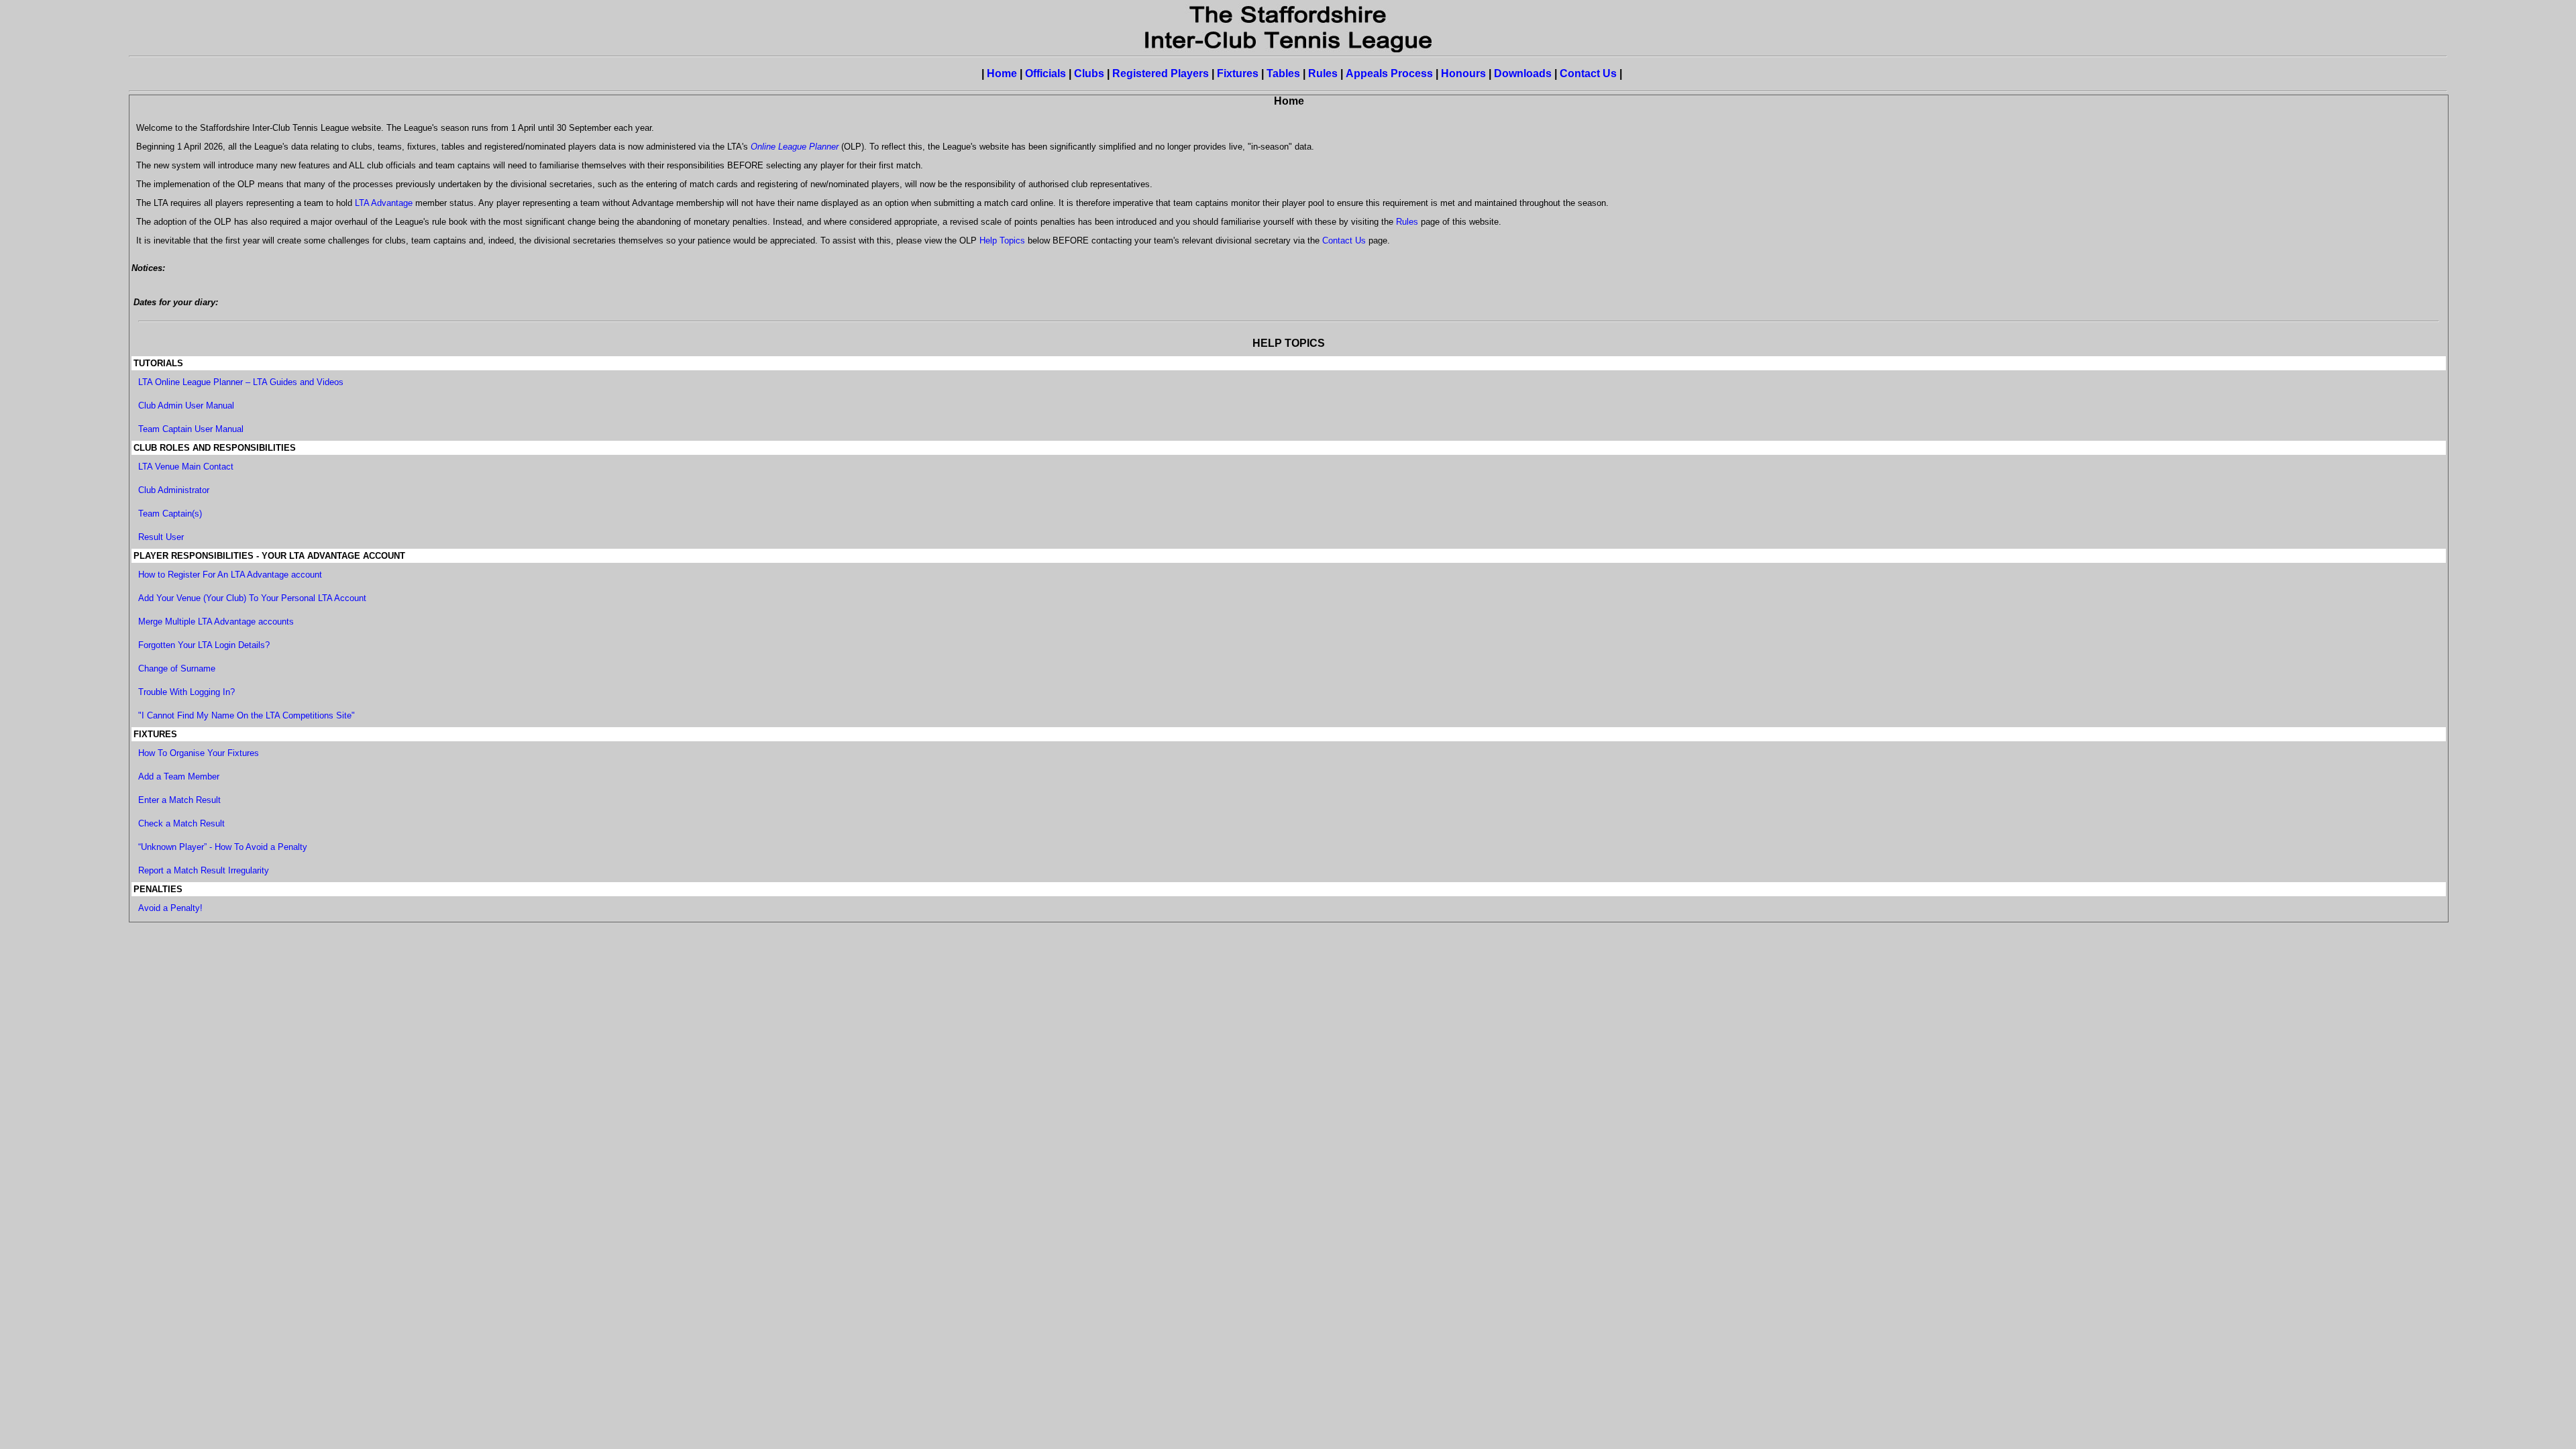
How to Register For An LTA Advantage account (230, 575)
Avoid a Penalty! (170, 908)
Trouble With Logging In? (186, 692)
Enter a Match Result (179, 800)
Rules (1323, 73)
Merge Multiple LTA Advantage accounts (216, 622)
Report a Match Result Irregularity (204, 870)
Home (1002, 73)
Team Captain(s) (170, 514)
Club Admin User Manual (186, 406)
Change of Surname (177, 668)
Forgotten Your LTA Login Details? (204, 645)
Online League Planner (795, 147)
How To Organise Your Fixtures (199, 753)
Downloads (1523, 73)
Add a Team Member (179, 776)
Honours (1463, 73)
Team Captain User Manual (191, 429)
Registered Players (1161, 73)
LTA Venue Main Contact (186, 467)
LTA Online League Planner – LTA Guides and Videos (241, 382)
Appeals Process (1389, 73)
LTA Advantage (384, 203)
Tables (1283, 73)
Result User (161, 537)
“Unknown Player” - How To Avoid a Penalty (223, 847)
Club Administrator (174, 490)
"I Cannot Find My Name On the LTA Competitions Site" (247, 715)
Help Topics (1002, 240)
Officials (1045, 73)
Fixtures (1238, 73)
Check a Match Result (181, 823)
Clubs (1089, 73)
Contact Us (1588, 73)
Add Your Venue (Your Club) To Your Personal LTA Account (252, 598)
